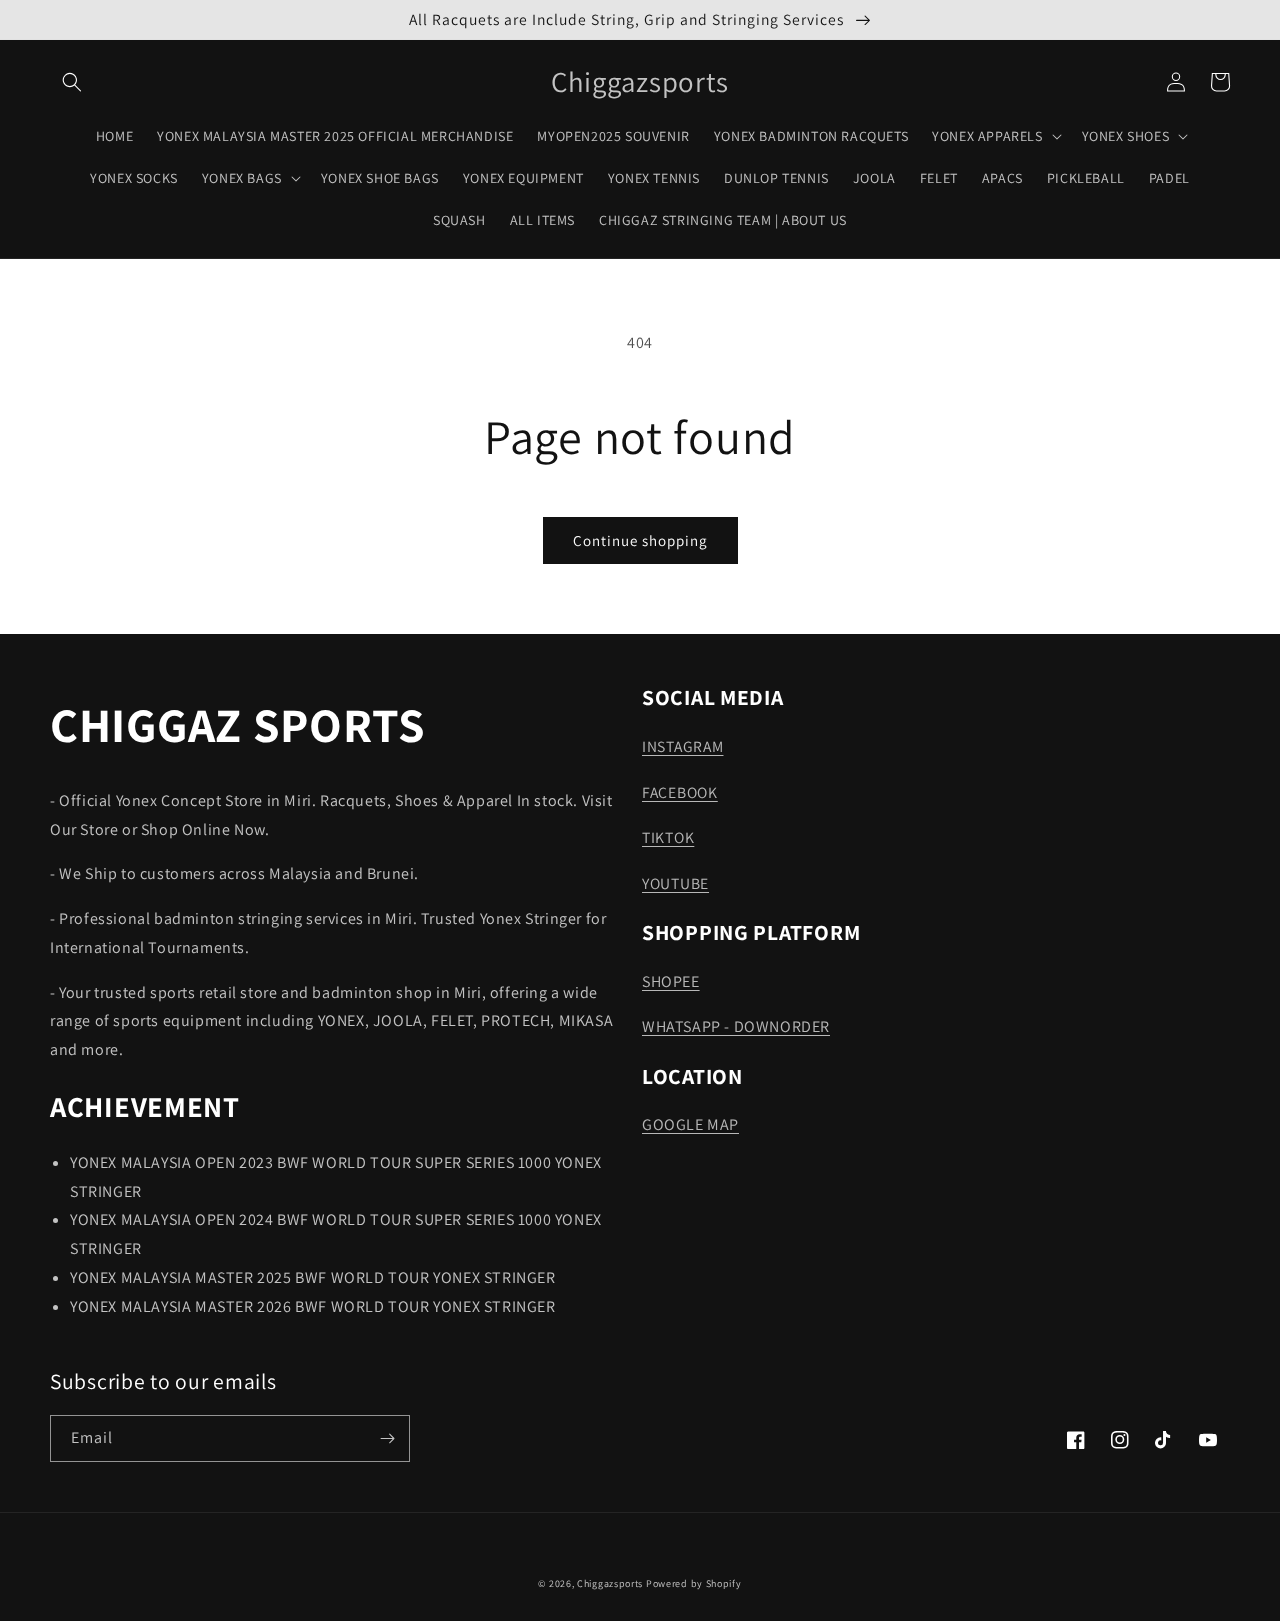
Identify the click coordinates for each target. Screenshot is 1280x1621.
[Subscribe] (387, 1438)
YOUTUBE (675, 883)
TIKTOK (668, 837)
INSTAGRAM (682, 746)
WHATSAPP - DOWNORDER (736, 1026)
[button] (72, 82)
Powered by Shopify (694, 1583)
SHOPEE (671, 981)
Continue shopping (640, 540)
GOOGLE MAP (690, 1124)
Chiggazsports (611, 1583)
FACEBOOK (680, 792)
